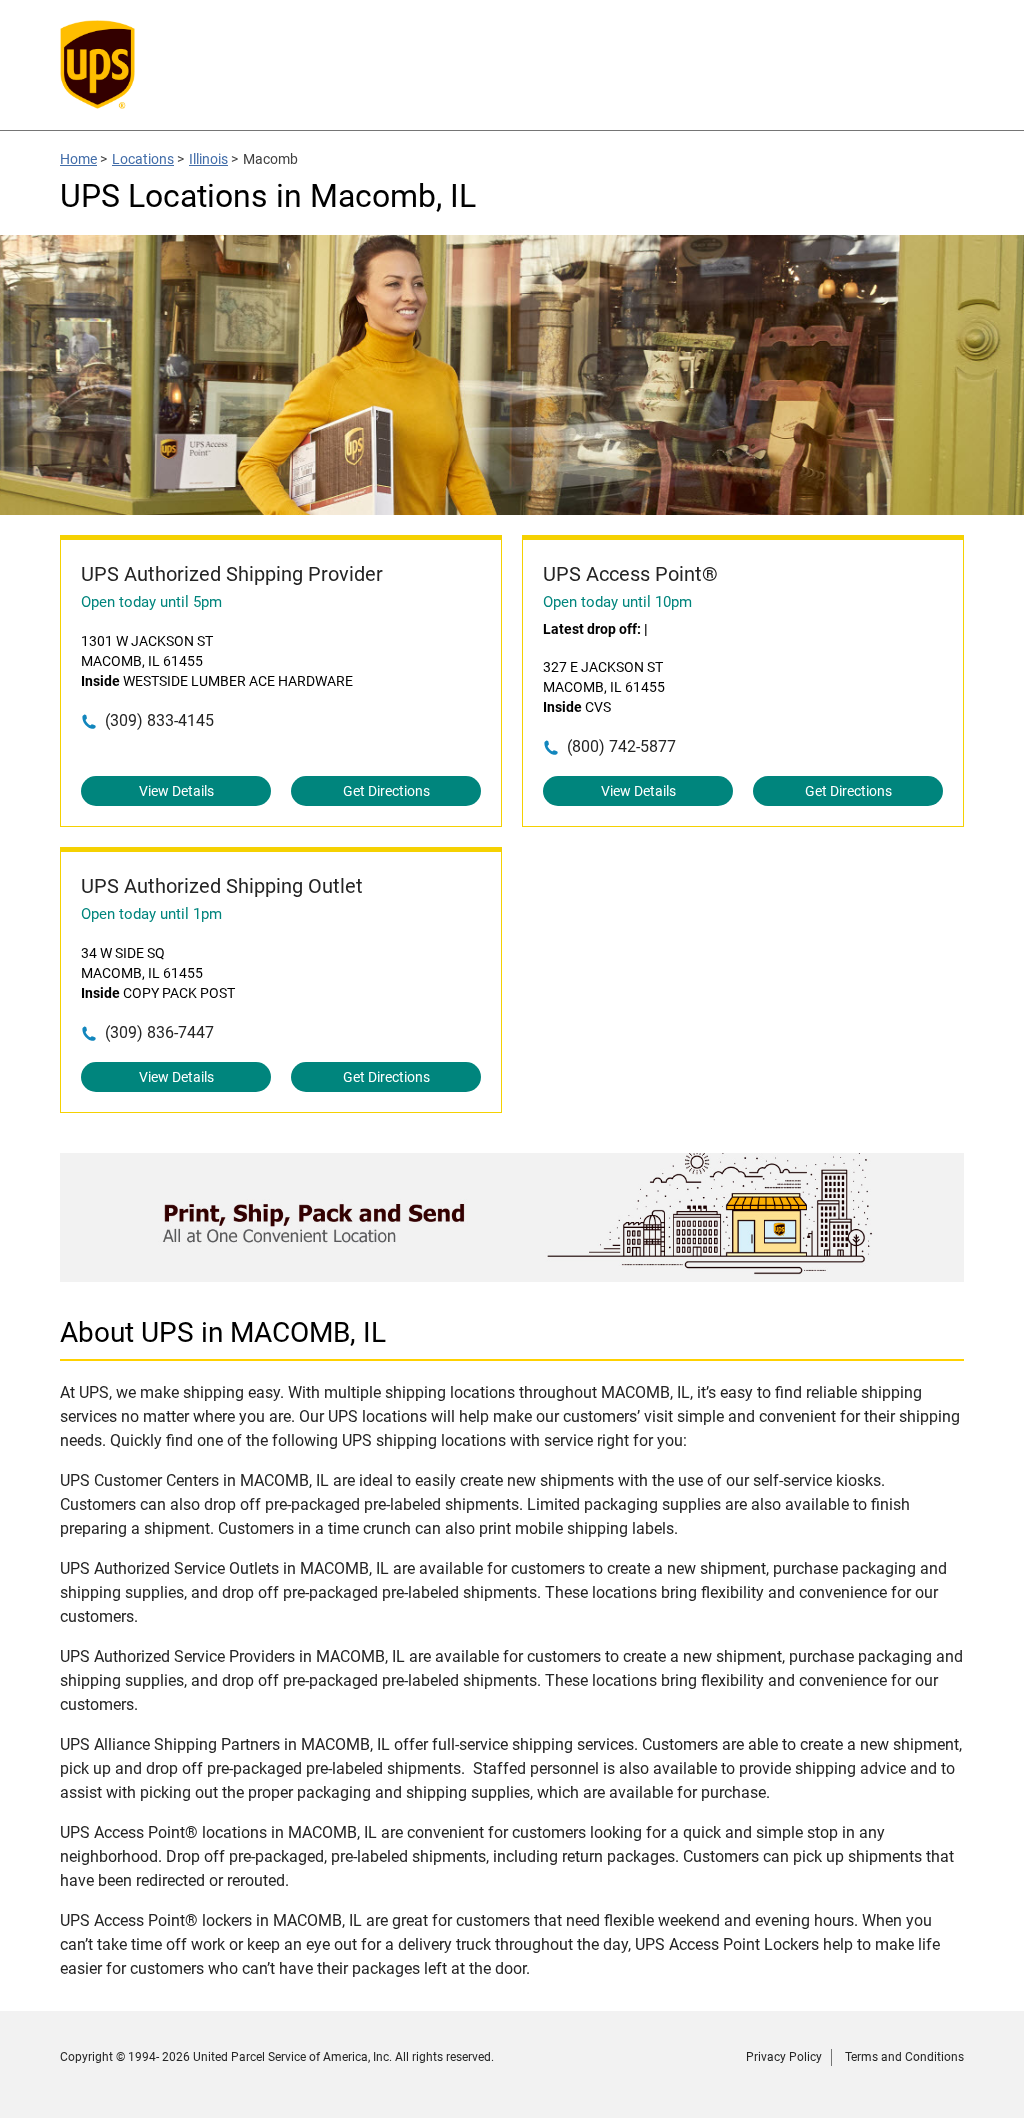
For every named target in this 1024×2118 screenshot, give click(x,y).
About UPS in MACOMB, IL (223, 1332)
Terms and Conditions (904, 2057)
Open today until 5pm (151, 602)
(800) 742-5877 (621, 746)
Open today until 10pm (617, 602)
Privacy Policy (784, 2057)
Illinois (208, 159)
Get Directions (386, 791)
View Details (176, 791)
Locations (143, 159)
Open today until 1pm (151, 914)
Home (78, 159)
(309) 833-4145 (159, 720)
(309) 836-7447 (159, 1032)
